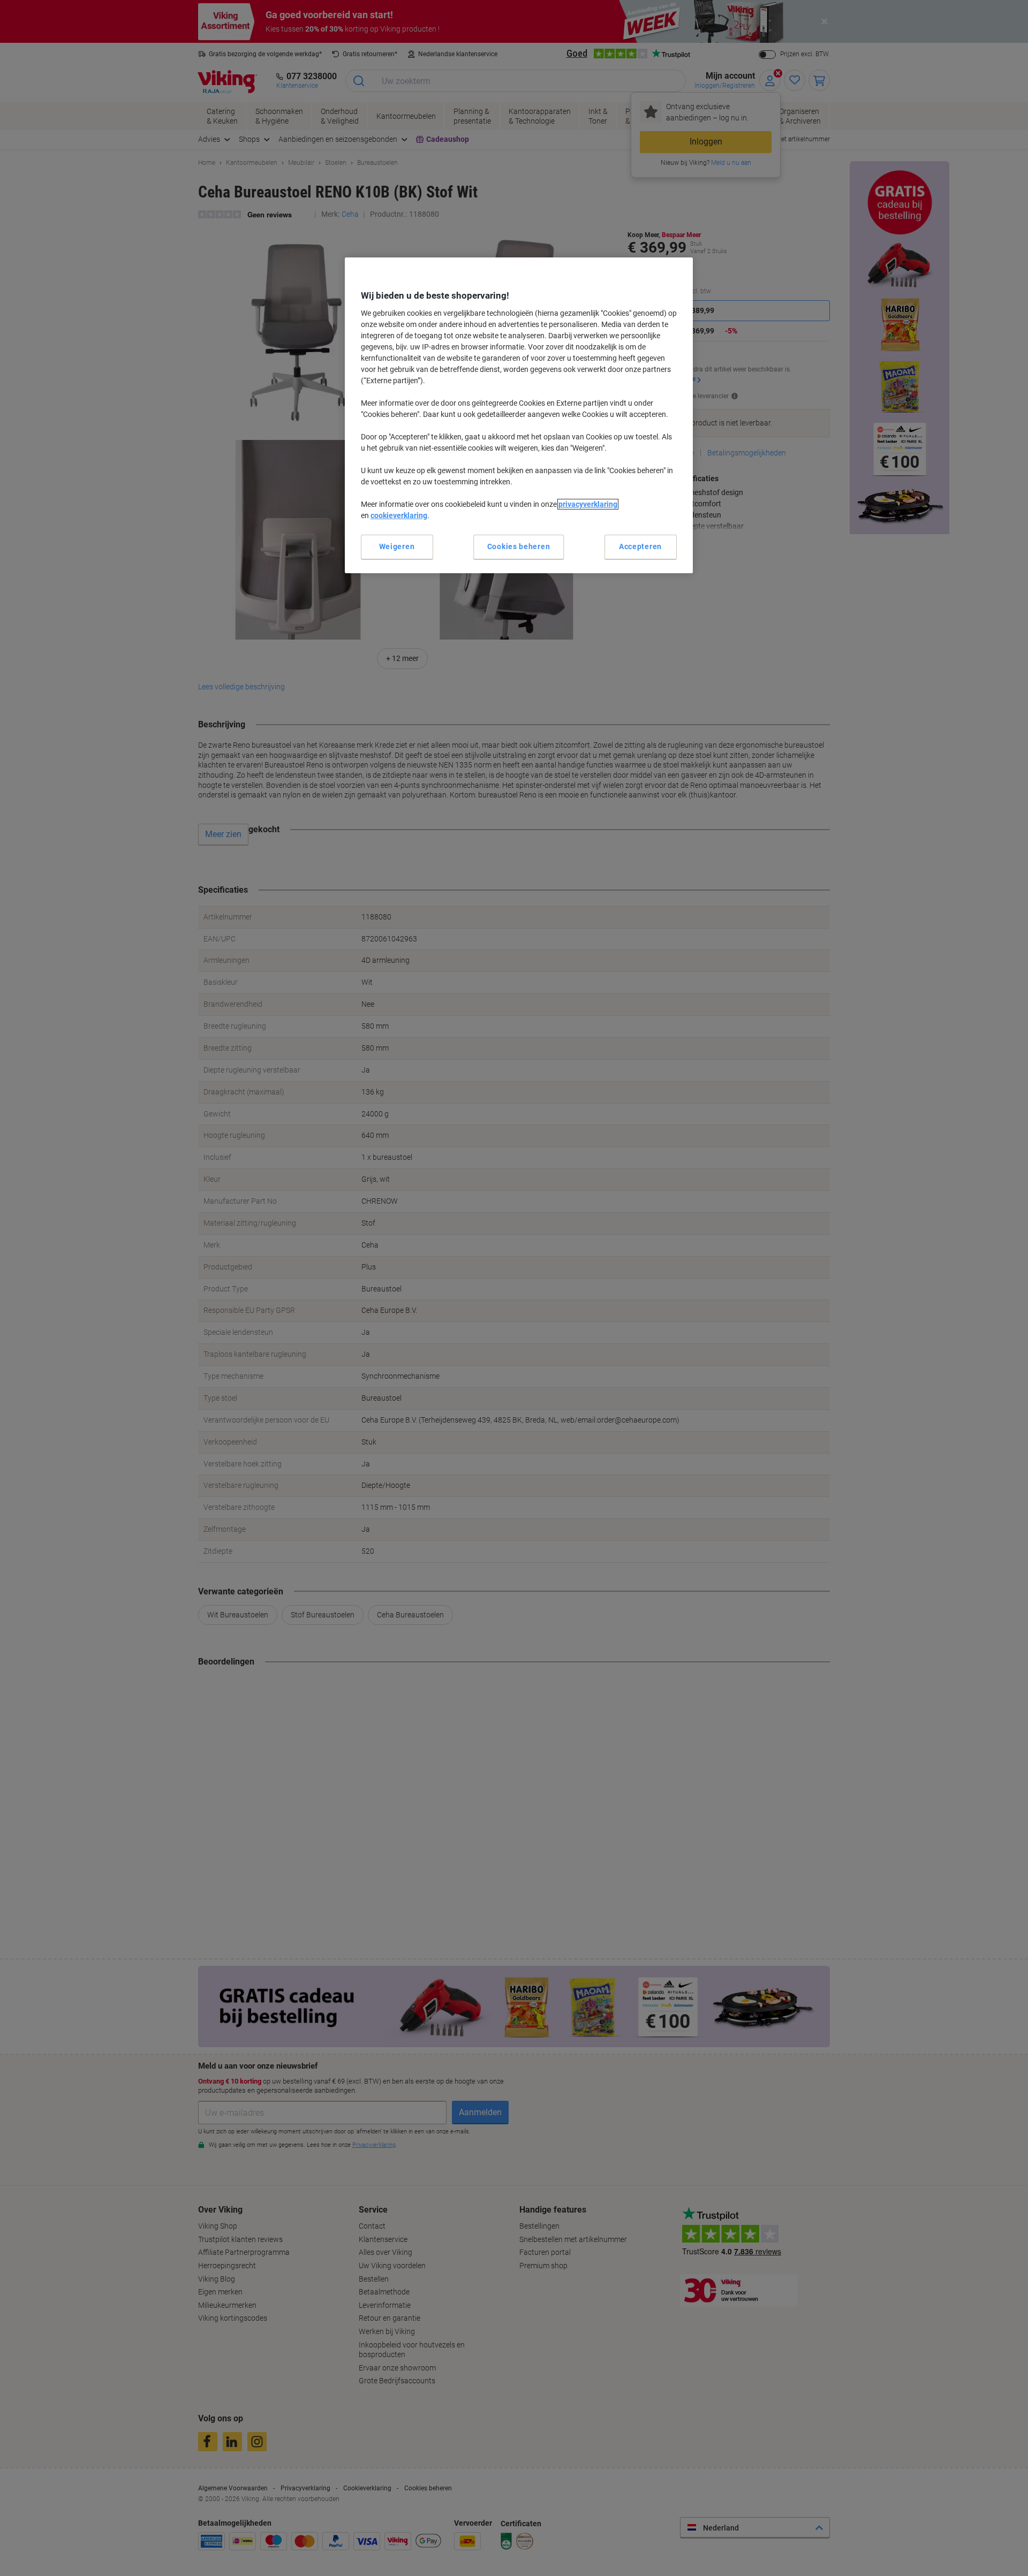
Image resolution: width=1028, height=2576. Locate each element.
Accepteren (640, 546)
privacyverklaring (588, 504)
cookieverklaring (399, 515)
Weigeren (397, 546)
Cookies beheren (519, 546)
